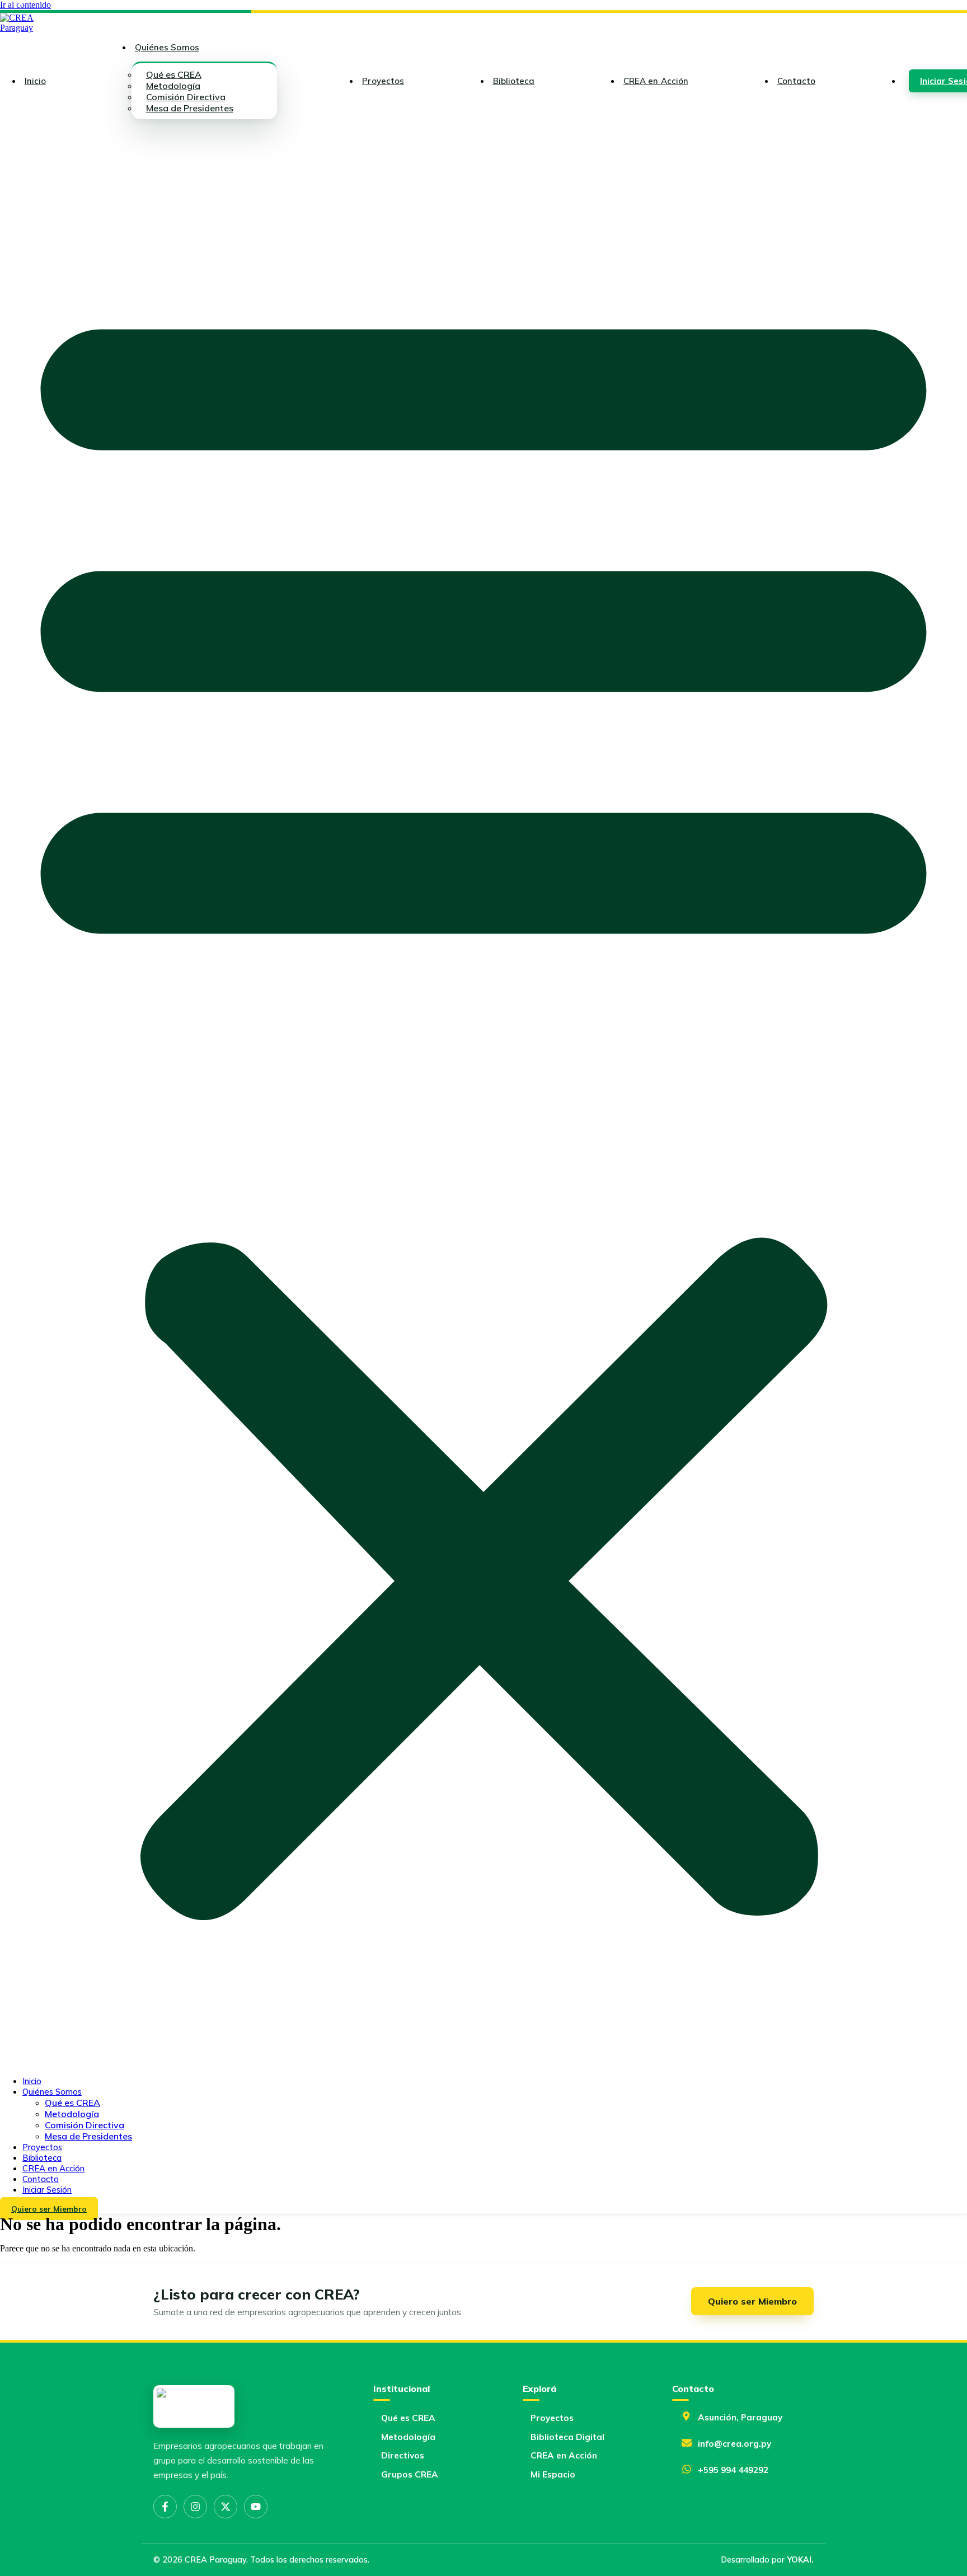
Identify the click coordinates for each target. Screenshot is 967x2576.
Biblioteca (514, 81)
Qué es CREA (72, 2103)
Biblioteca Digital (567, 2437)
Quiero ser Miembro (752, 2301)
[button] (483, 1097)
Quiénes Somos (167, 47)
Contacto (797, 81)
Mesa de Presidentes (190, 108)
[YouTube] (256, 2507)
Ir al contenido (25, 5)
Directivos (403, 2455)
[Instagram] (195, 2507)
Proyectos (383, 81)
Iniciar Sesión (47, 2190)
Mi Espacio (553, 2474)
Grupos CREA (410, 2474)
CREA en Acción (656, 81)
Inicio (35, 81)
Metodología (72, 2114)
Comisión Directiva (85, 2125)
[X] (226, 2507)
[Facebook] (165, 2507)
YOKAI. (800, 2560)
